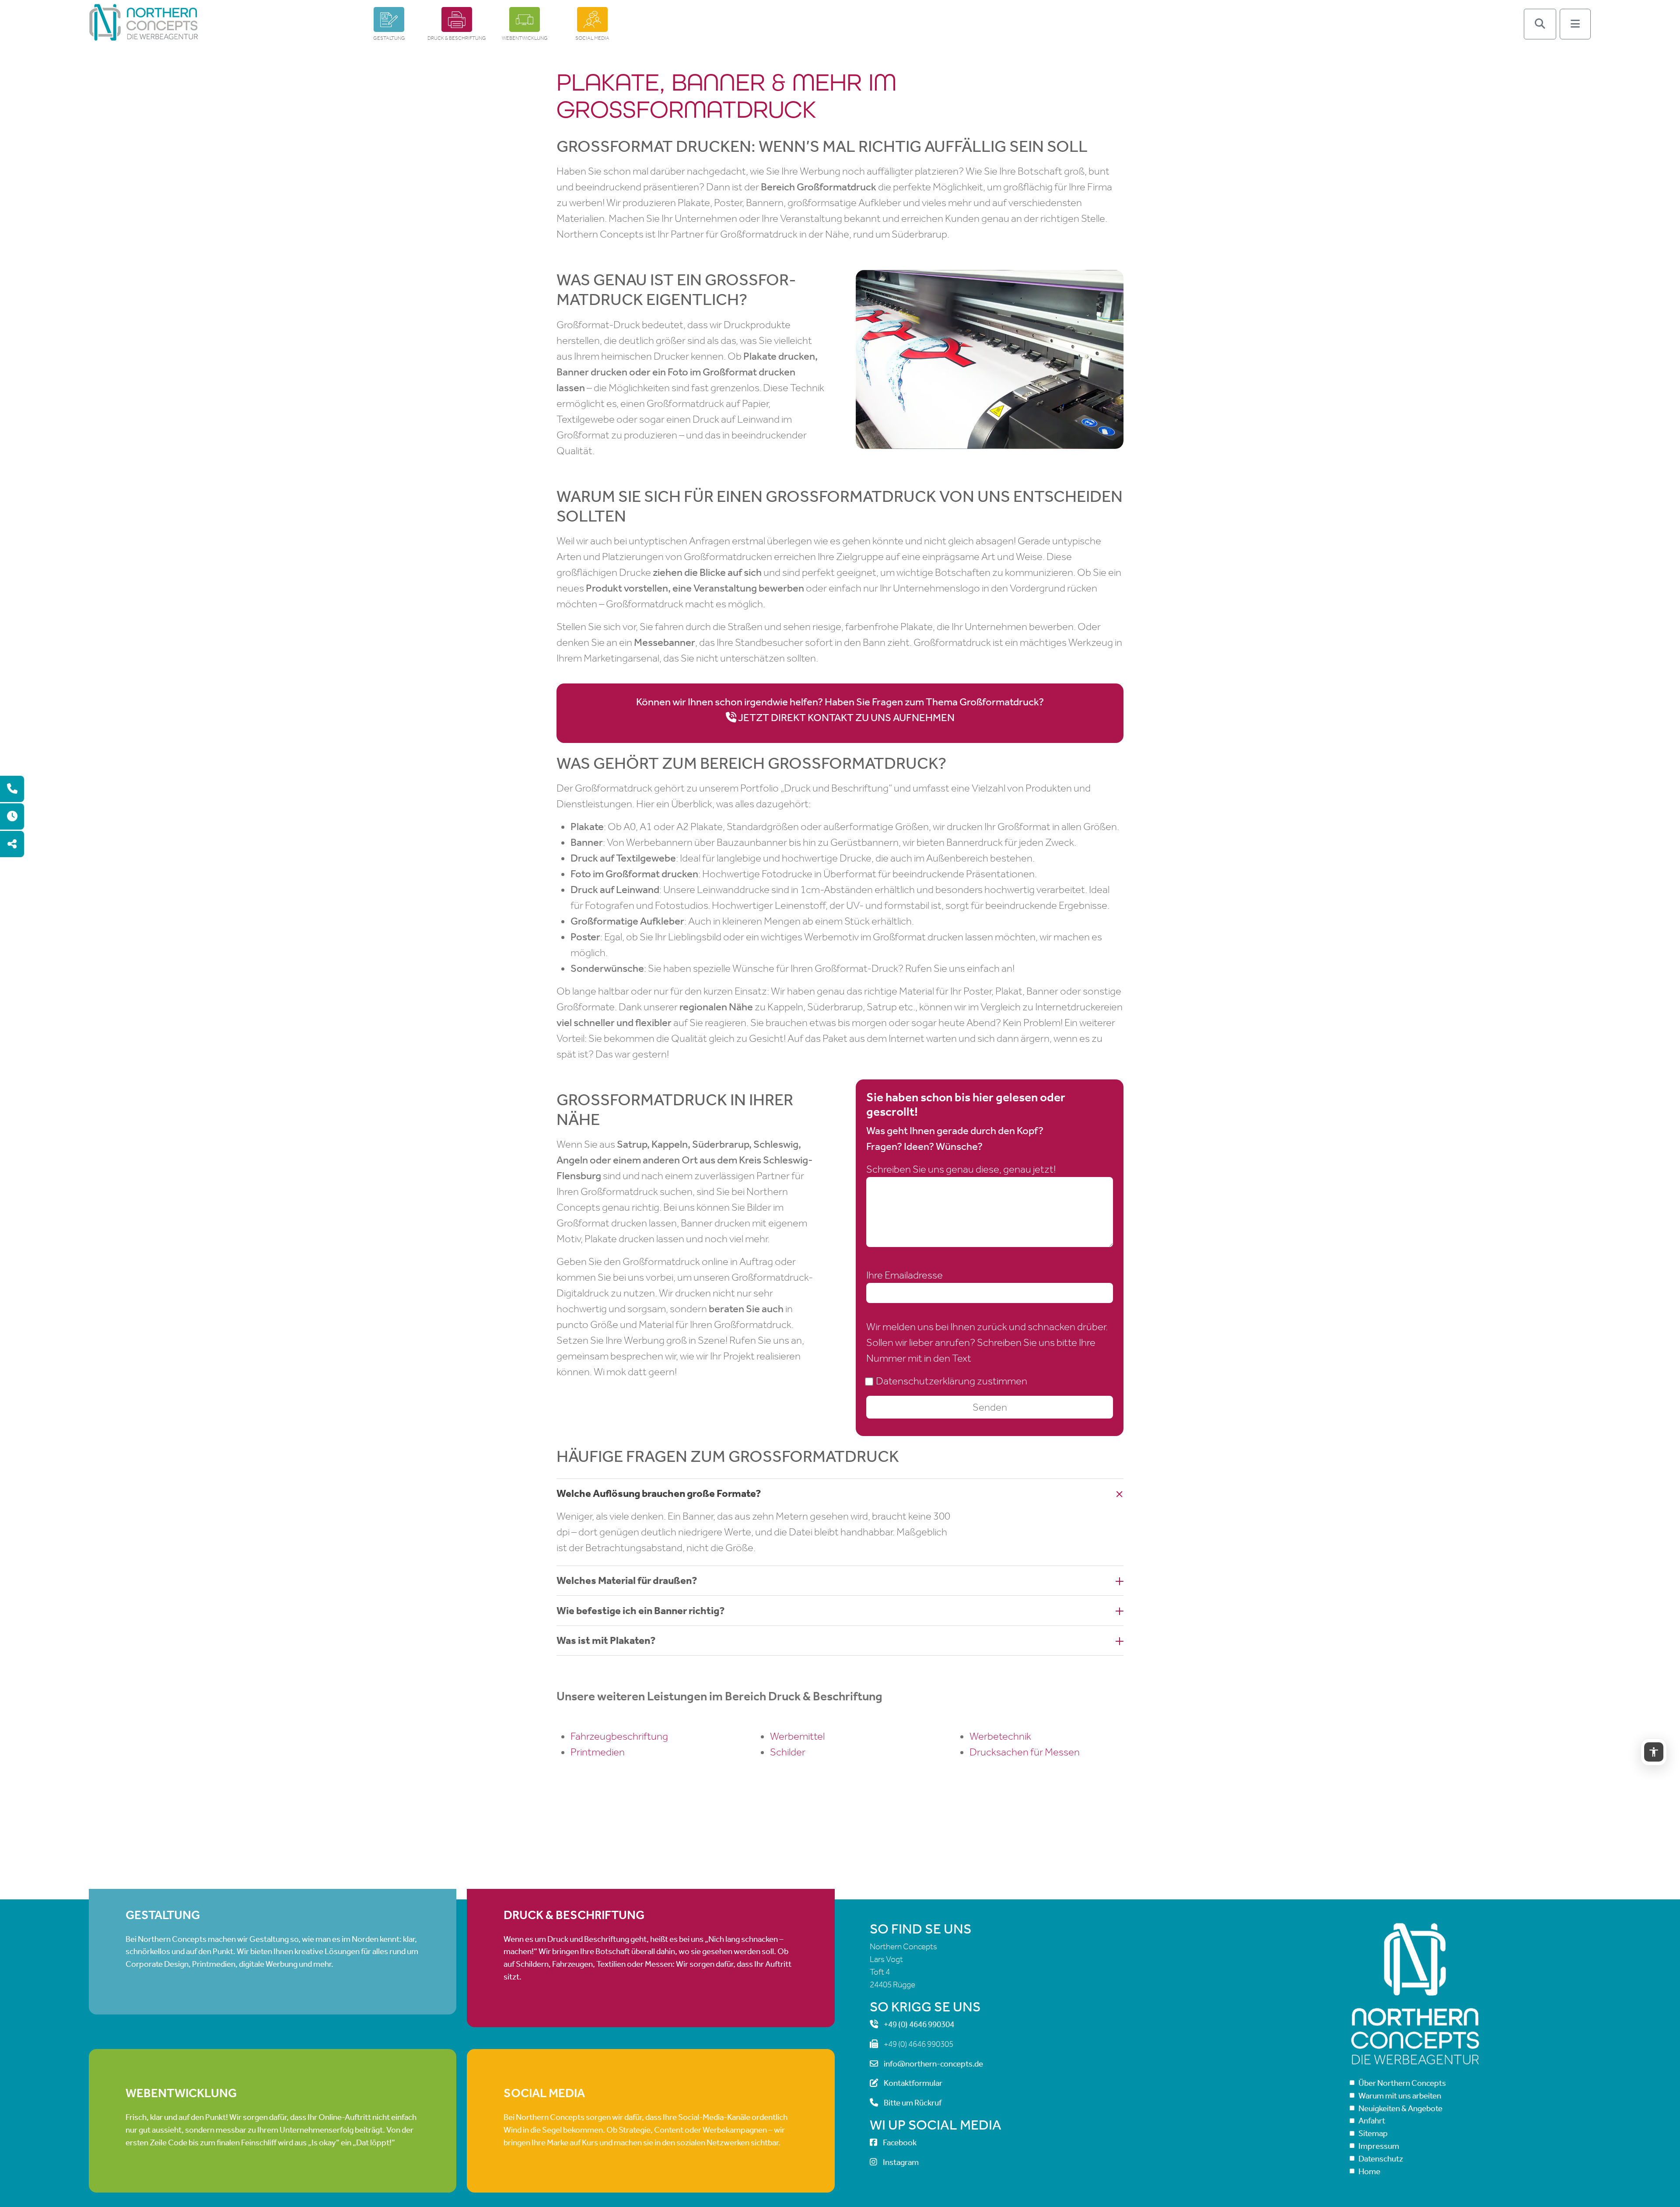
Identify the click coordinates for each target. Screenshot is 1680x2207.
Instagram (901, 2162)
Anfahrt (1372, 2121)
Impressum (1379, 2146)
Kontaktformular (913, 2083)
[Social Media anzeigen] (12, 844)
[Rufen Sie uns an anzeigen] (12, 789)
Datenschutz (1381, 2159)
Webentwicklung (525, 38)
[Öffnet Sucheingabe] (1540, 24)
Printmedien (598, 1752)
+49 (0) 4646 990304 (919, 2024)
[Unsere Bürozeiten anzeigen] (12, 817)
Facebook (900, 2143)
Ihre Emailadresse (905, 1275)
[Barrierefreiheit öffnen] (1654, 1752)
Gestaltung (389, 38)
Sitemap (1373, 2133)
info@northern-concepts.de (933, 2064)
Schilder (788, 1752)
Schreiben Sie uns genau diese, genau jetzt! (961, 1169)
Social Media (592, 38)
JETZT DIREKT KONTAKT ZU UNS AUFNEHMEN (846, 718)
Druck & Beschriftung (457, 38)
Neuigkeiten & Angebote (1400, 2108)
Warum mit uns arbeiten (1400, 2096)
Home (1369, 2171)
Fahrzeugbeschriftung (619, 1736)
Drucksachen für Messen (1025, 1752)
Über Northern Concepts (1402, 2083)
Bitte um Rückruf (913, 2103)
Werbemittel (797, 1736)
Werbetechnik (1000, 1736)
